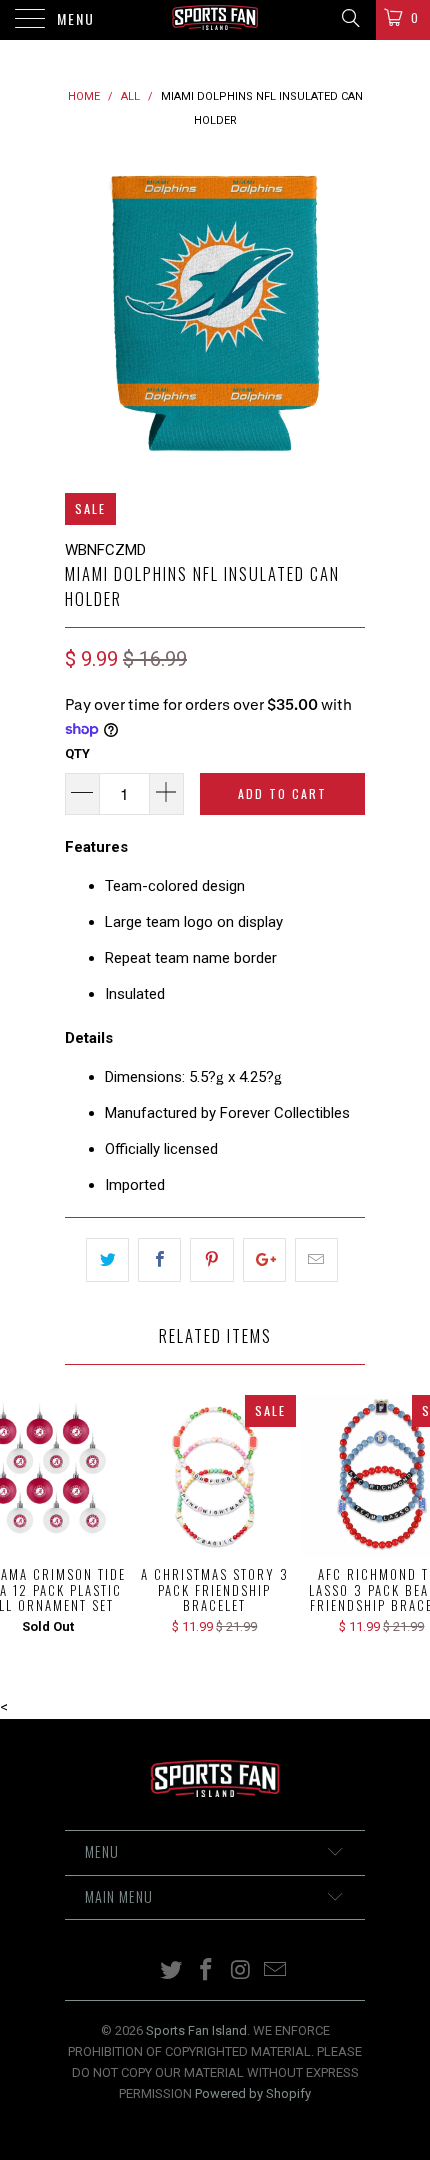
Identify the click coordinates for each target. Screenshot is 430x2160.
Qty (77, 753)
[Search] (349, 18)
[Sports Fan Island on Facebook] (207, 1971)
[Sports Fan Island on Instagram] (242, 1971)
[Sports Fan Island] (215, 20)
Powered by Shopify (253, 2093)
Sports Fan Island (196, 2030)
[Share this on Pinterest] (211, 1260)
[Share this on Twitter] (107, 1260)
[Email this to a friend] (316, 1260)
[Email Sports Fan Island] (276, 1971)
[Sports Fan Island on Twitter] (172, 1971)
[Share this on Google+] (264, 1260)
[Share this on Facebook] (159, 1260)
